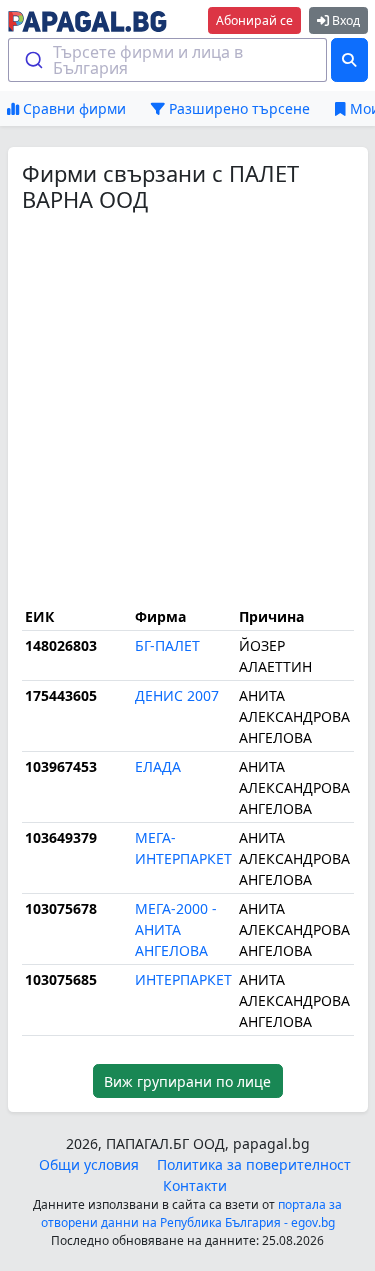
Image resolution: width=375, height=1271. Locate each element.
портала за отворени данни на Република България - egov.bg (192, 1213)
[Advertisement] (187, 407)
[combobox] (168, 60)
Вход (344, 20)
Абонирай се (254, 20)
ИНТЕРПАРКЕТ (183, 979)
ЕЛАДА (158, 766)
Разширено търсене (237, 108)
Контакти (195, 1185)
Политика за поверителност (254, 1164)
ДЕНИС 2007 (177, 695)
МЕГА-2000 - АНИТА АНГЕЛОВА (176, 929)
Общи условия (89, 1164)
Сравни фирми (72, 108)
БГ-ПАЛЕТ (167, 645)
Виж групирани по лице (187, 1081)
